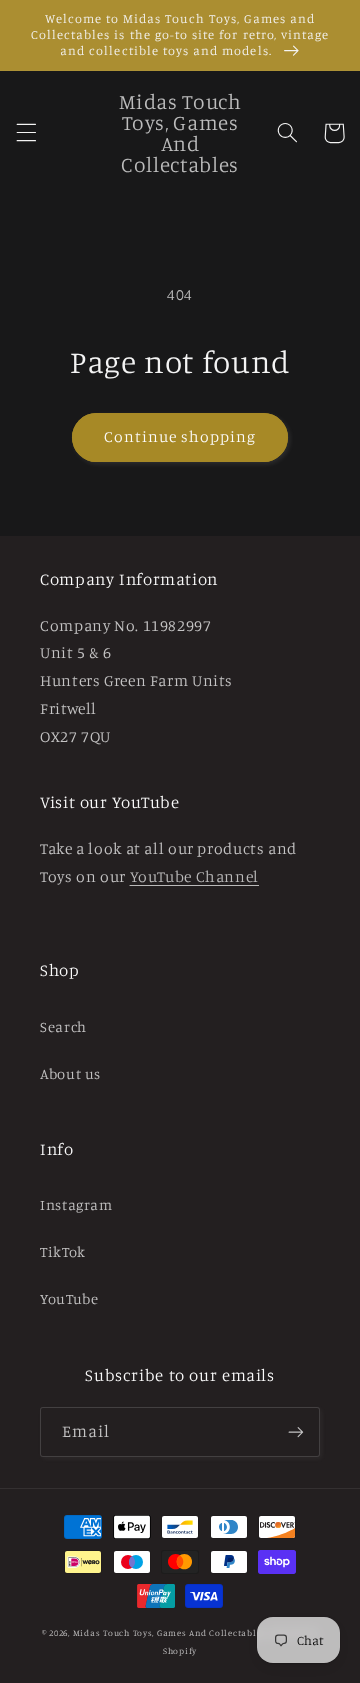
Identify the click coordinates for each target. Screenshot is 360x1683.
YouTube (69, 1298)
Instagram (76, 1204)
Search (63, 1026)
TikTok (63, 1251)
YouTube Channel (194, 876)
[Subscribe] (296, 1431)
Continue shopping (180, 436)
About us (70, 1073)
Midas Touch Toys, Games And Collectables (169, 1632)
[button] (26, 133)
